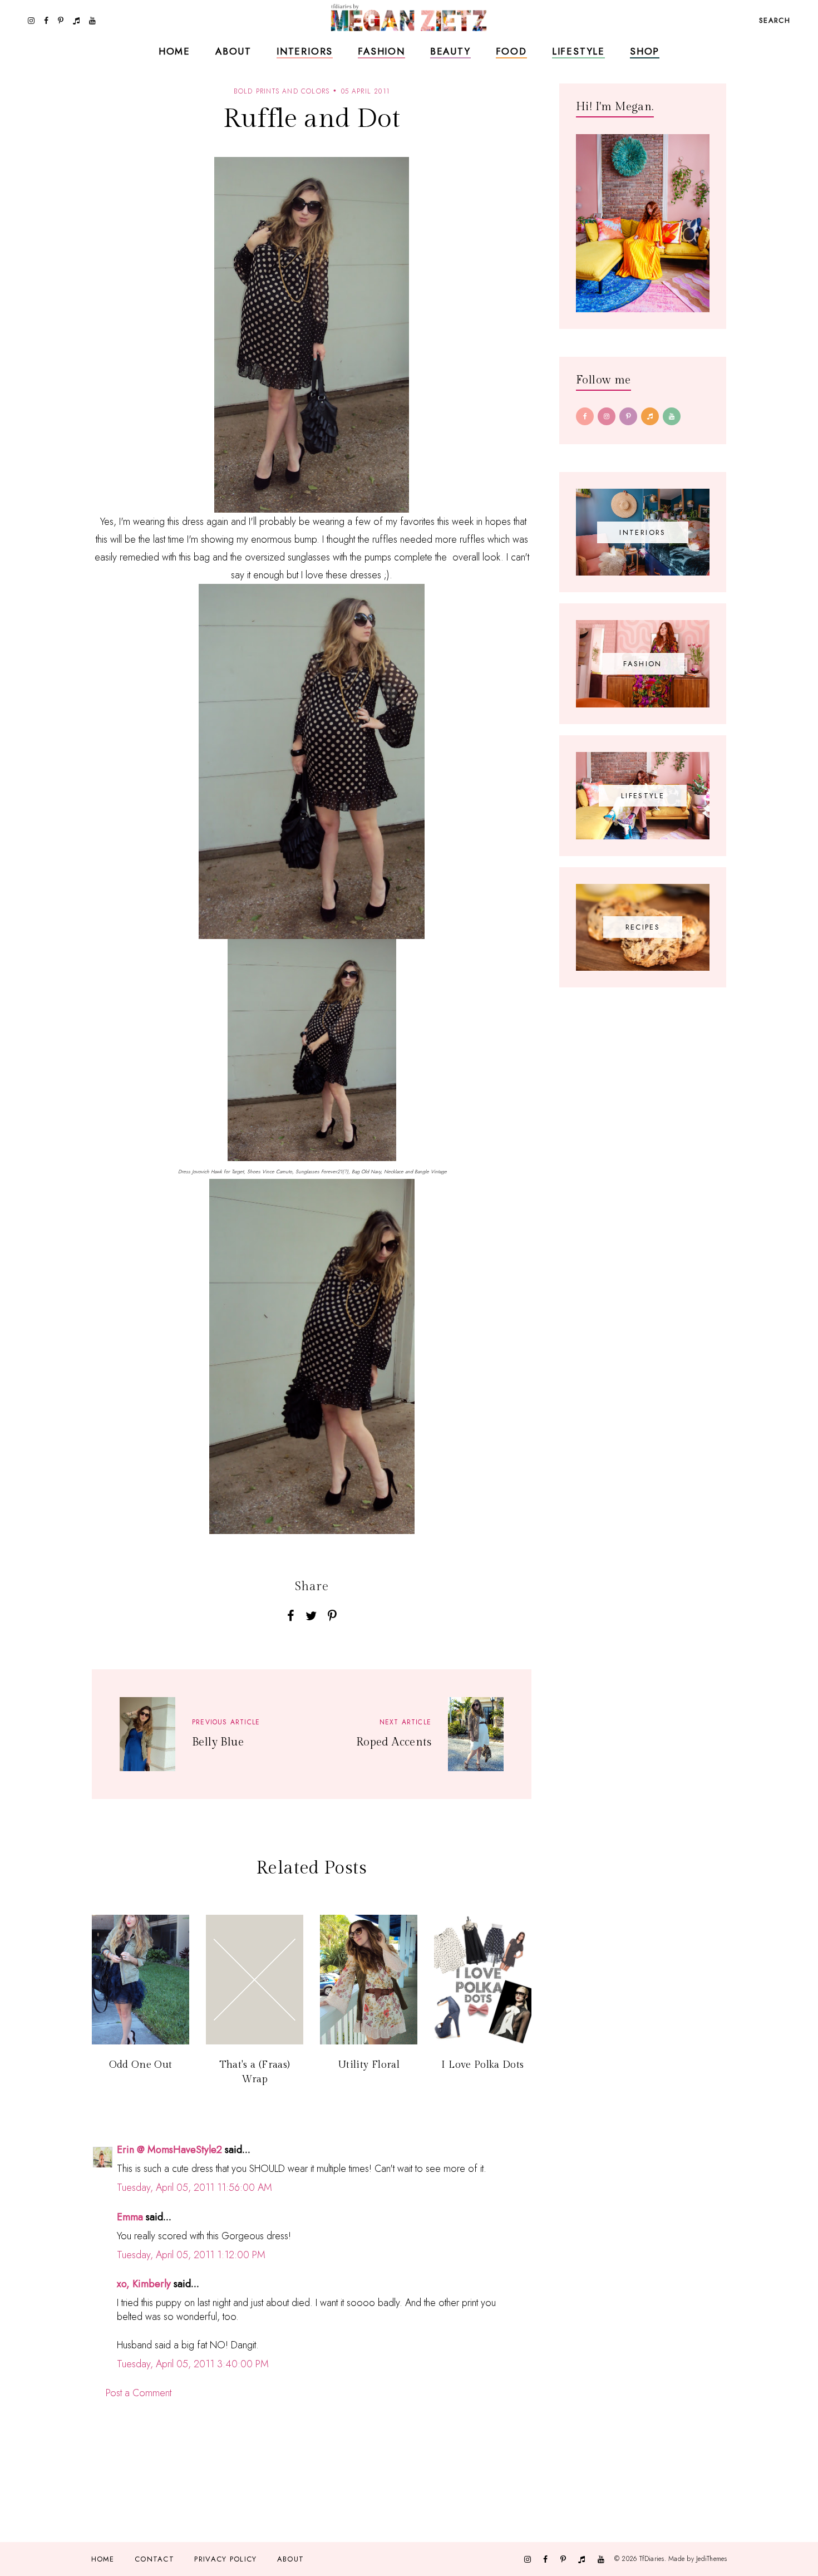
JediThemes (711, 2559)
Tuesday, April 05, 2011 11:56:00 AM (194, 2187)
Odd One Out (141, 2065)
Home (174, 51)
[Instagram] (607, 416)
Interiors (305, 51)
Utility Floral (369, 2065)
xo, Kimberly (144, 2284)
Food (511, 51)
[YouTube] (672, 416)
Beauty (450, 51)
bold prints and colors (282, 91)
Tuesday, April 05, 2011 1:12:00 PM (191, 2255)
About (233, 51)
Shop (645, 51)
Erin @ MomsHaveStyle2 (169, 2150)
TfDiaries (652, 2559)
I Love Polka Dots (482, 2065)
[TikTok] (650, 416)
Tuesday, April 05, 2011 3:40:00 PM (193, 2364)
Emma (130, 2217)
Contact (154, 2559)
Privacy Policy (225, 2559)
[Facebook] (585, 416)
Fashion (381, 51)
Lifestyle (578, 51)
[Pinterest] (628, 416)
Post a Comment (139, 2393)
